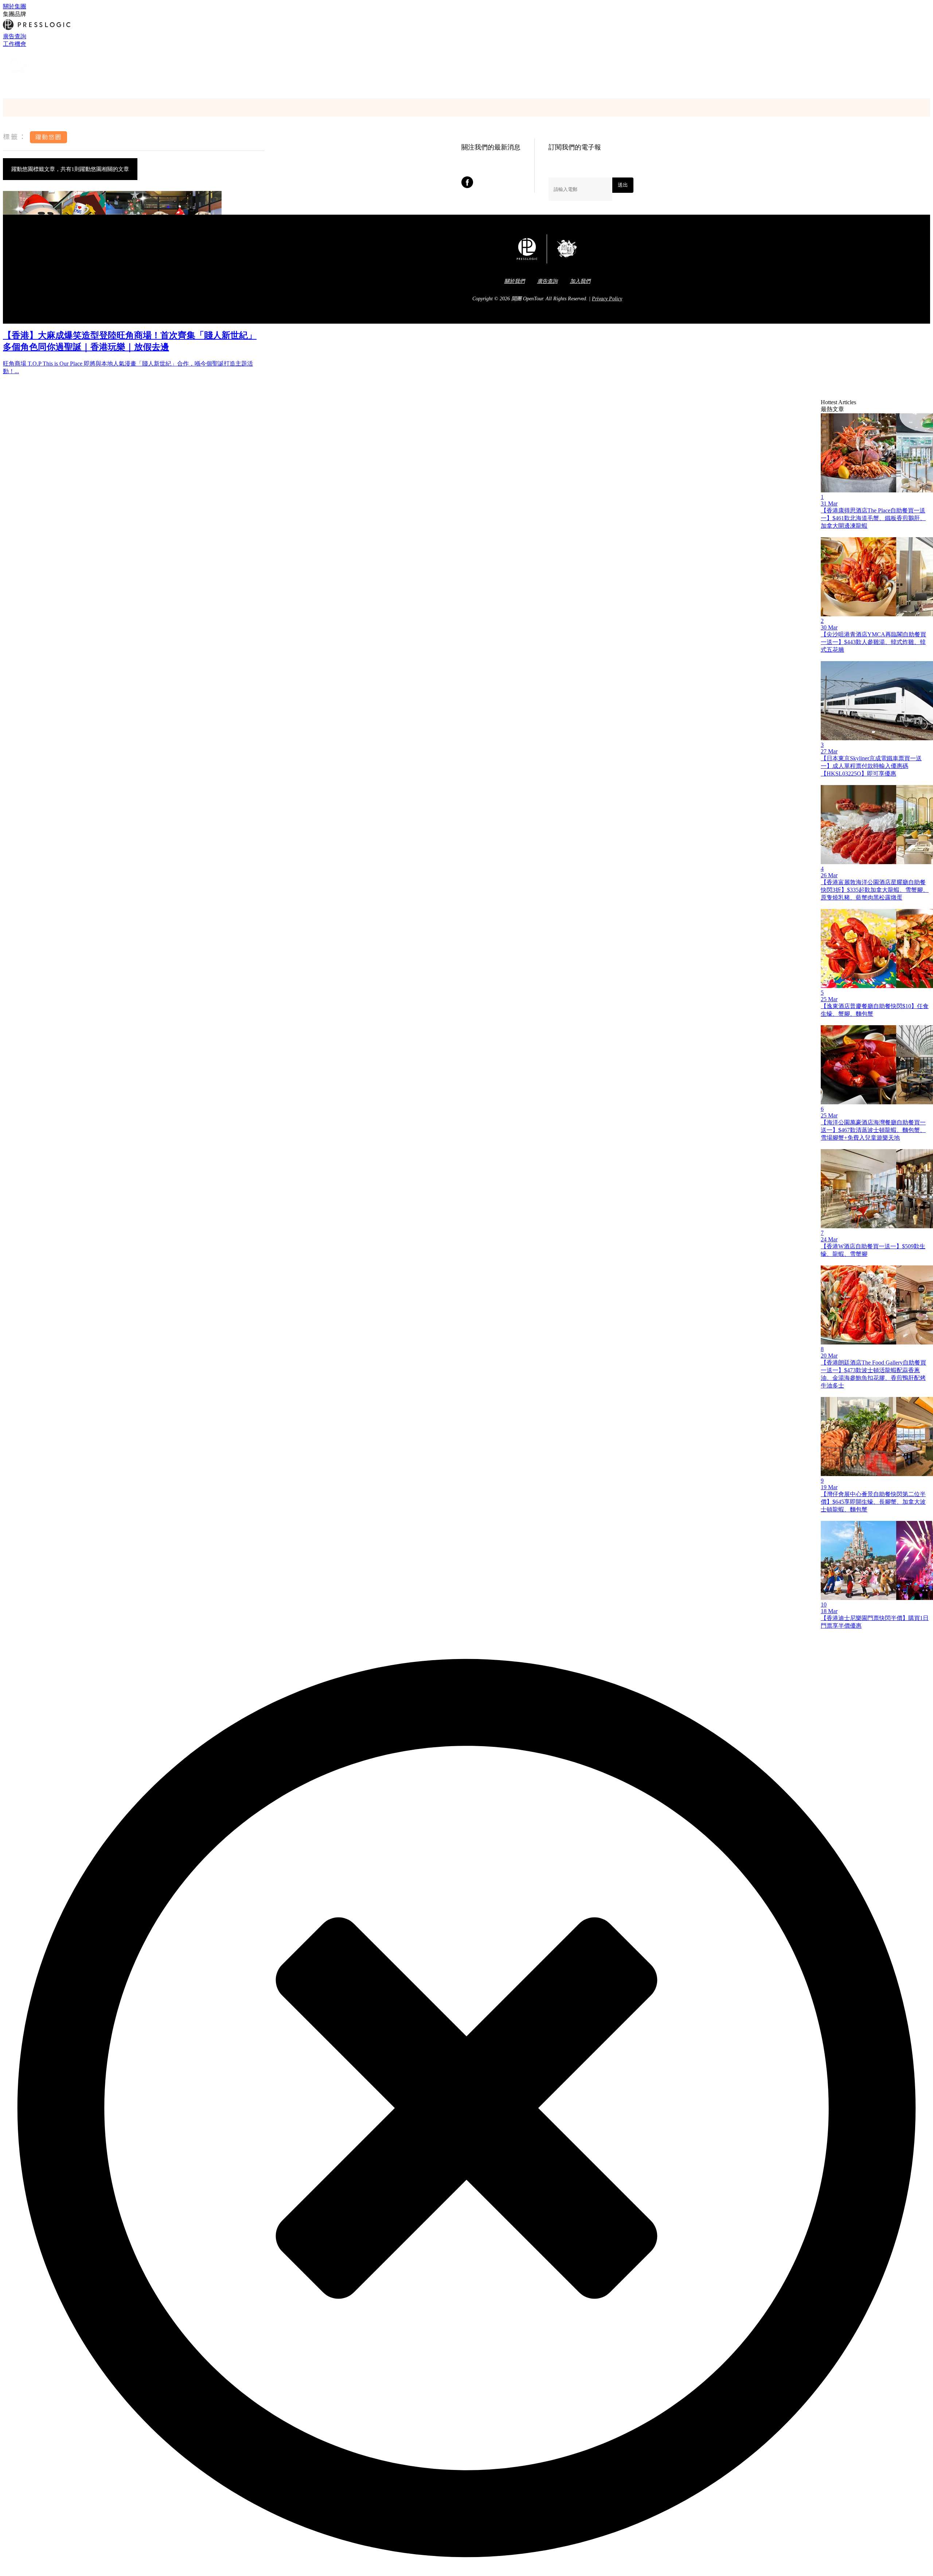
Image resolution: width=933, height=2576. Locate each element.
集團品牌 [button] (15, 14)
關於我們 (515, 281)
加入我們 (580, 281)
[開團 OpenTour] (19, 78)
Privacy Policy (607, 299)
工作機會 (15, 44)
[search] (6, 86)
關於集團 (15, 6)
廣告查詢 (15, 36)
